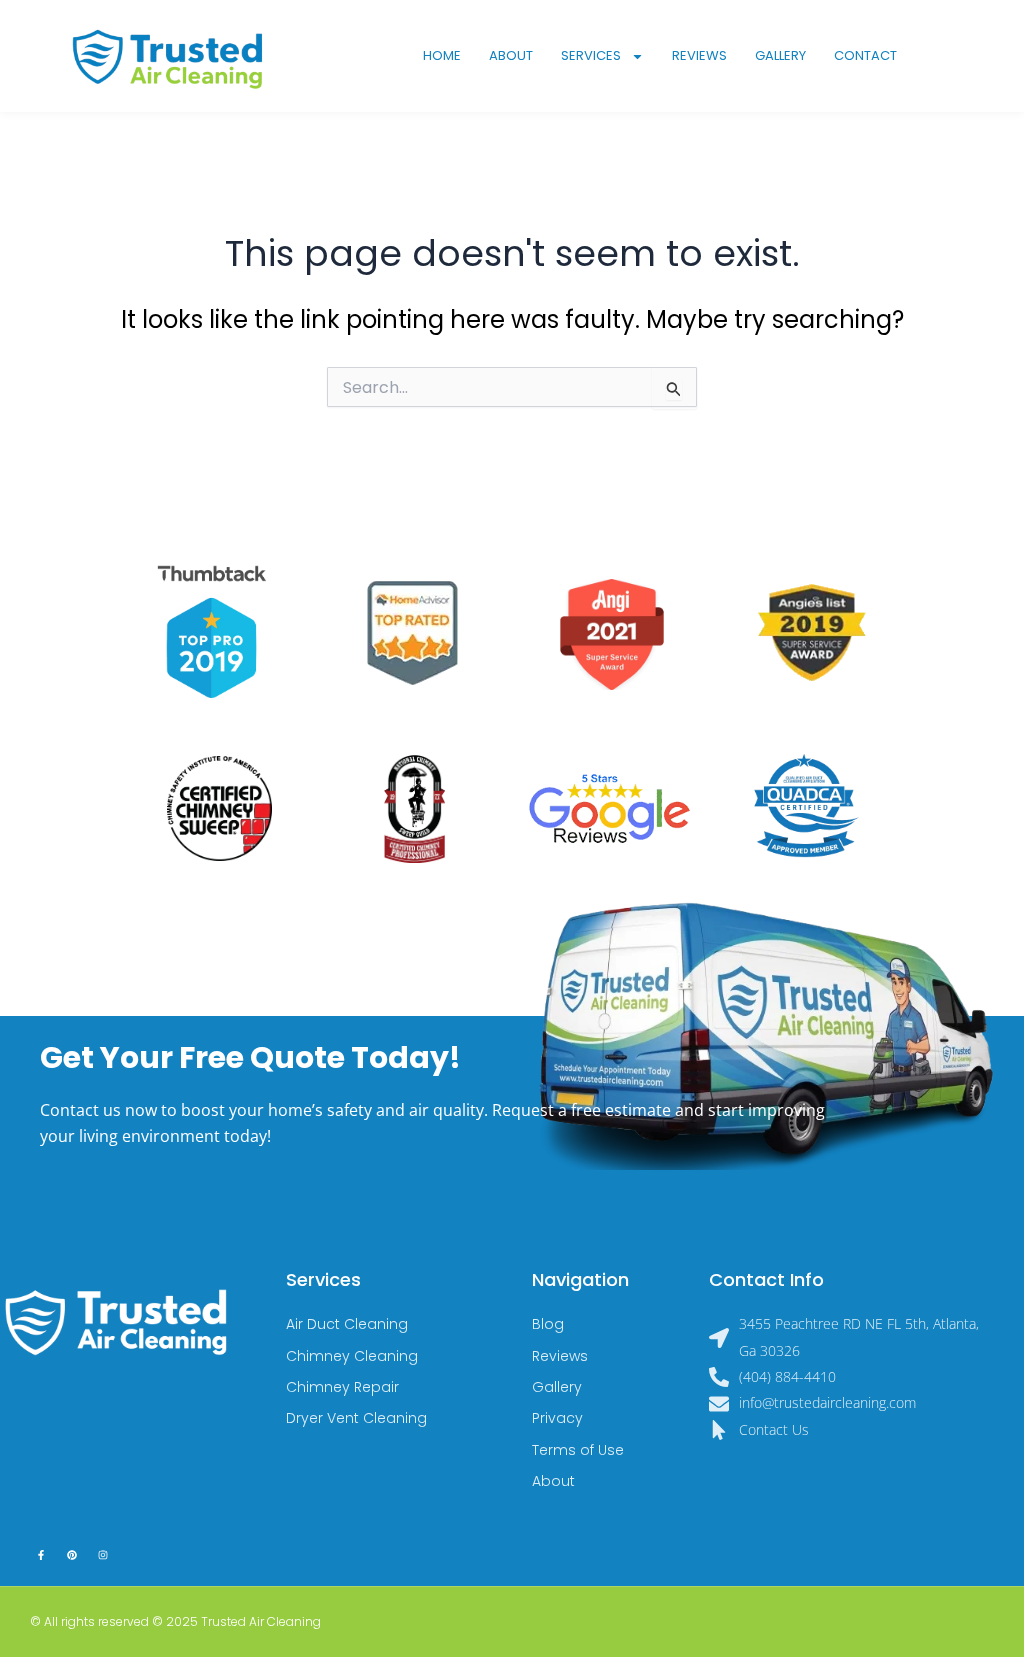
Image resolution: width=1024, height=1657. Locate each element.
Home (442, 55)
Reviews (699, 55)
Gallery (780, 55)
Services (591, 55)
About (511, 55)
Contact (865, 55)
